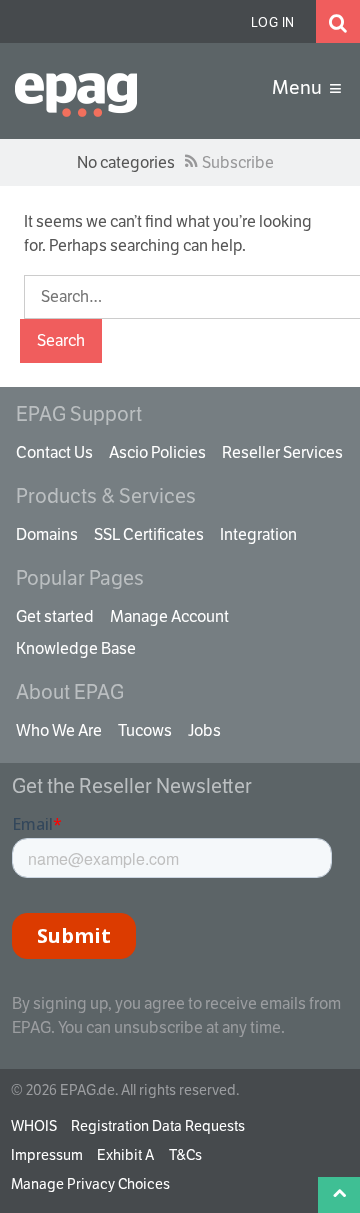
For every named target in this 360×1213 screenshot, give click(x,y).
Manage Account (169, 616)
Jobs (204, 730)
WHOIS (34, 1126)
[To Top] (339, 1195)
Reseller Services (282, 452)
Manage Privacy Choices (90, 1184)
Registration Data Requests (158, 1126)
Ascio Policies (157, 452)
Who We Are (59, 730)
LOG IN (272, 22)
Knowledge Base (76, 648)
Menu (297, 87)
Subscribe (238, 162)
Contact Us (54, 452)
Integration (258, 534)
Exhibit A (125, 1155)
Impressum (47, 1155)
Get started (55, 616)
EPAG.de (92, 95)
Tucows (145, 730)
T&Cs (185, 1155)
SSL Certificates (149, 534)
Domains (47, 534)
